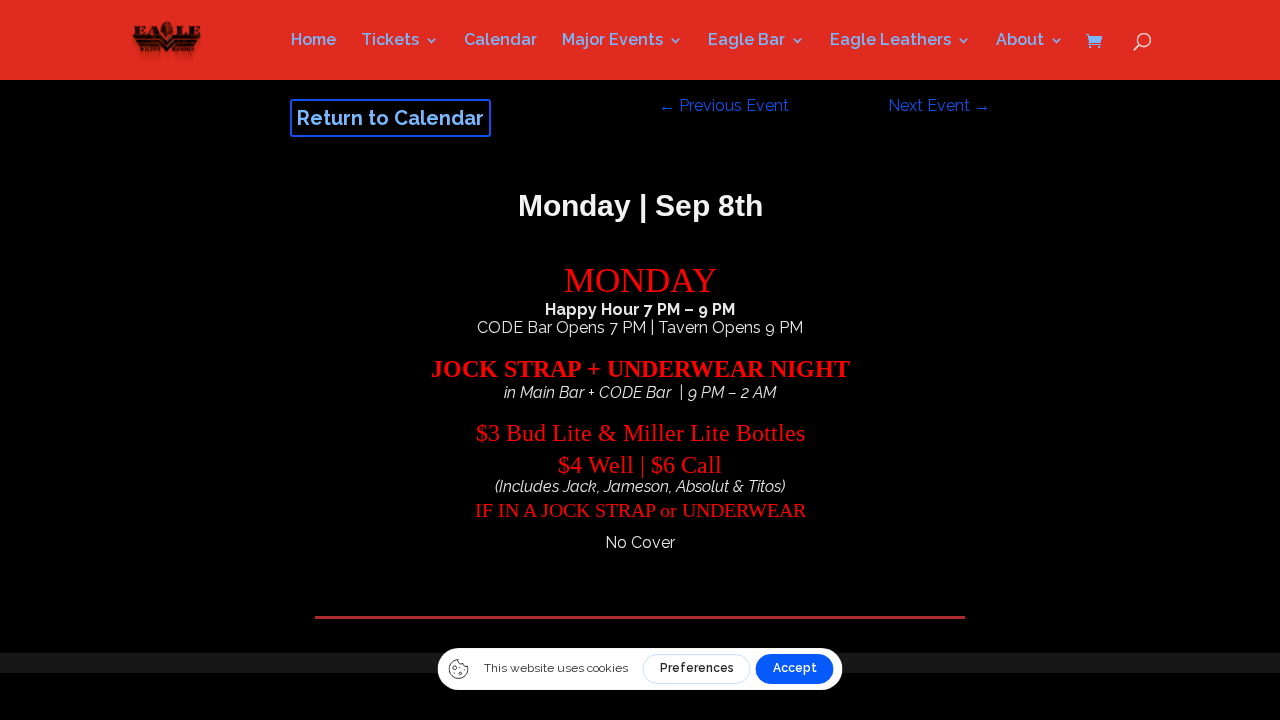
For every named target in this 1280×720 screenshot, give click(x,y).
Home (313, 41)
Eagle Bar (746, 41)
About (1020, 41)
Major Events (612, 41)
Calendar (500, 41)
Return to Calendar (390, 118)
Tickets (390, 41)
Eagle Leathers (890, 41)
